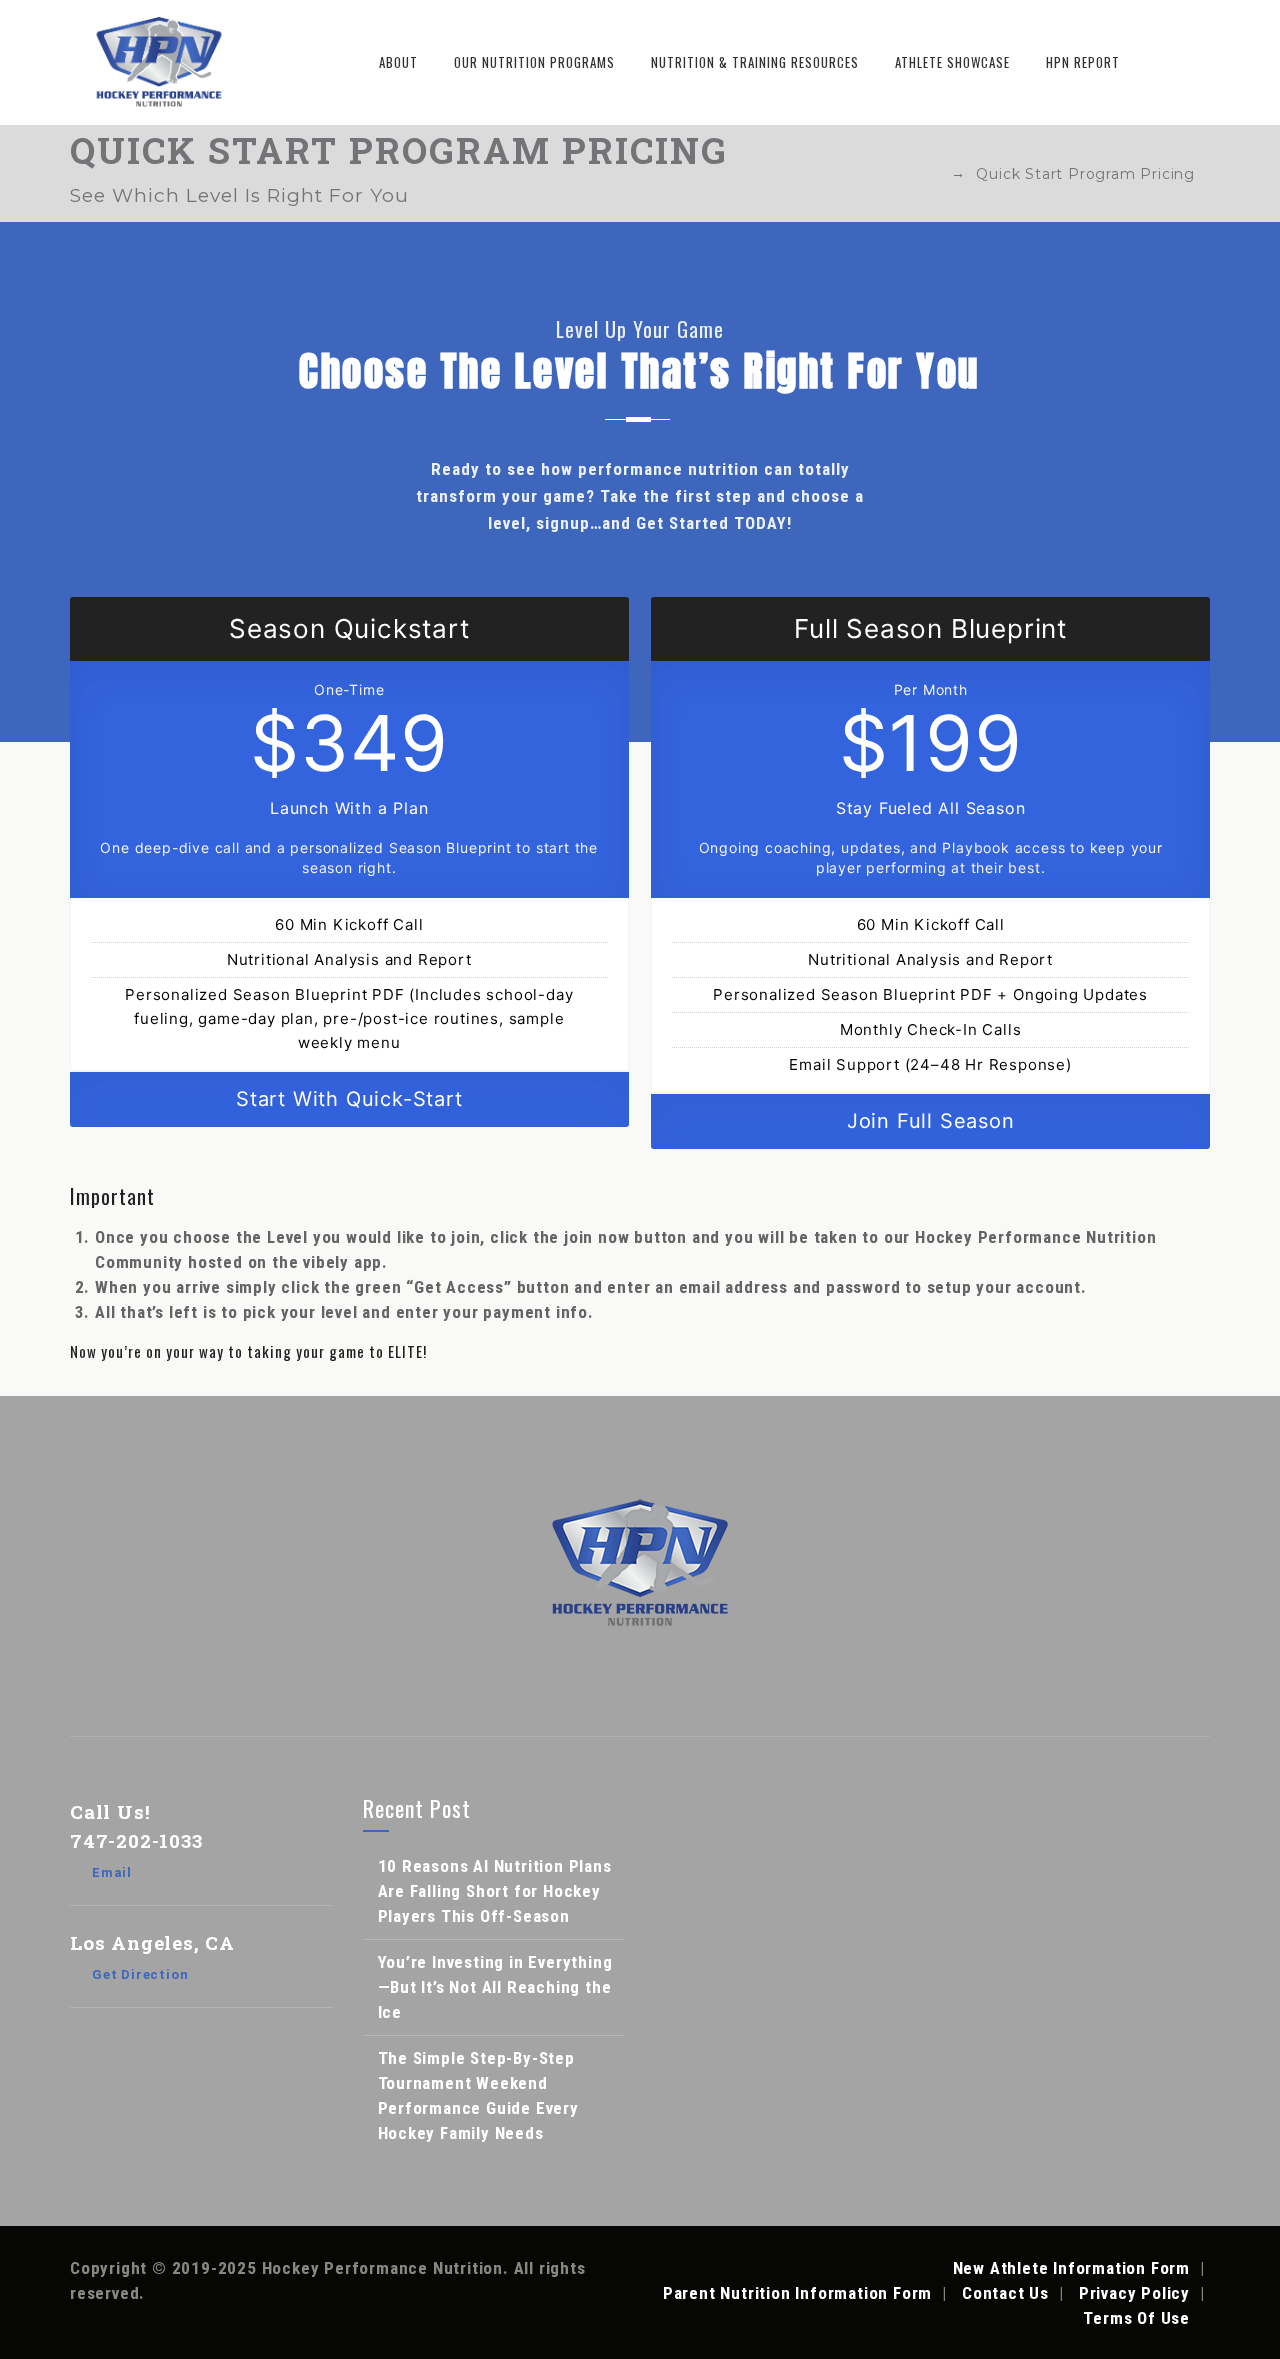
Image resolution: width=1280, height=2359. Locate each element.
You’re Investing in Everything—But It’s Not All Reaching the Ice (495, 1987)
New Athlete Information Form (1071, 2268)
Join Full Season (931, 1121)
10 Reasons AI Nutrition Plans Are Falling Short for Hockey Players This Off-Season (495, 1891)
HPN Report (1083, 62)
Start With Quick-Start (349, 1099)
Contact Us (1005, 2293)
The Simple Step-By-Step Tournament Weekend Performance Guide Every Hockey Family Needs (478, 2095)
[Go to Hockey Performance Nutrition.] (931, 174)
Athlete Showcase (952, 62)
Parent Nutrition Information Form (797, 2293)
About (398, 62)
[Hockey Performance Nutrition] (159, 62)
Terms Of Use (1136, 2318)
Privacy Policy (1134, 2293)
